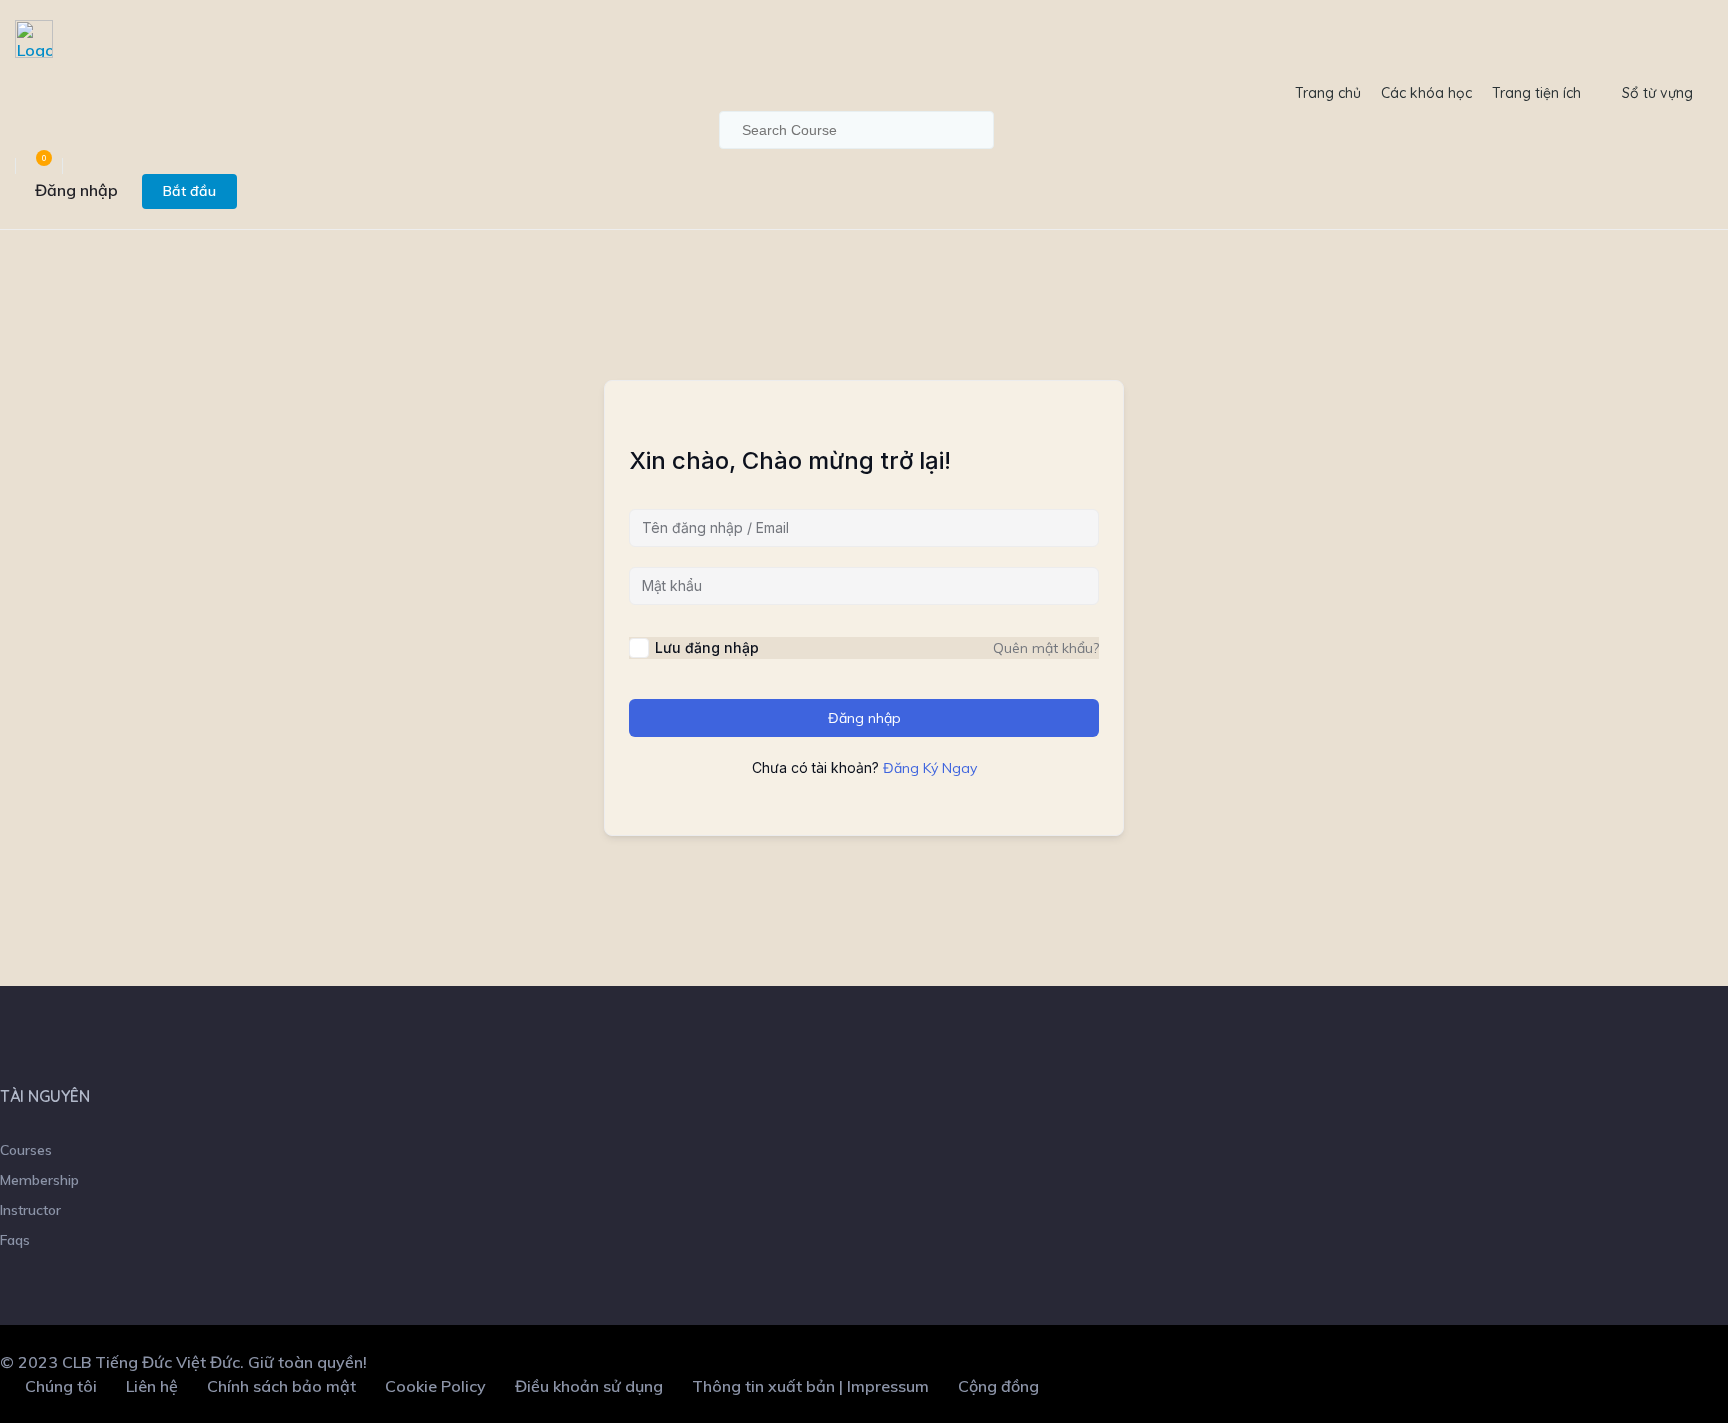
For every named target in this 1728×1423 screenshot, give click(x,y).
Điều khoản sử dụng (589, 1386)
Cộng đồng (998, 1386)
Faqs (15, 1240)
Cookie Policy (435, 1386)
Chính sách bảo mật (281, 1386)
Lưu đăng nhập (707, 647)
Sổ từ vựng (1657, 93)
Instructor (30, 1210)
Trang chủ (1328, 93)
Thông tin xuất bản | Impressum (810, 1386)
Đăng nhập (76, 190)
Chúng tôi (61, 1386)
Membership (39, 1180)
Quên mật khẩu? (1046, 648)
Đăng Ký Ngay (930, 768)
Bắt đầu (189, 191)
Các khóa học (1426, 93)
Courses (26, 1150)
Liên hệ (152, 1386)
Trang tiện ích (1536, 93)
